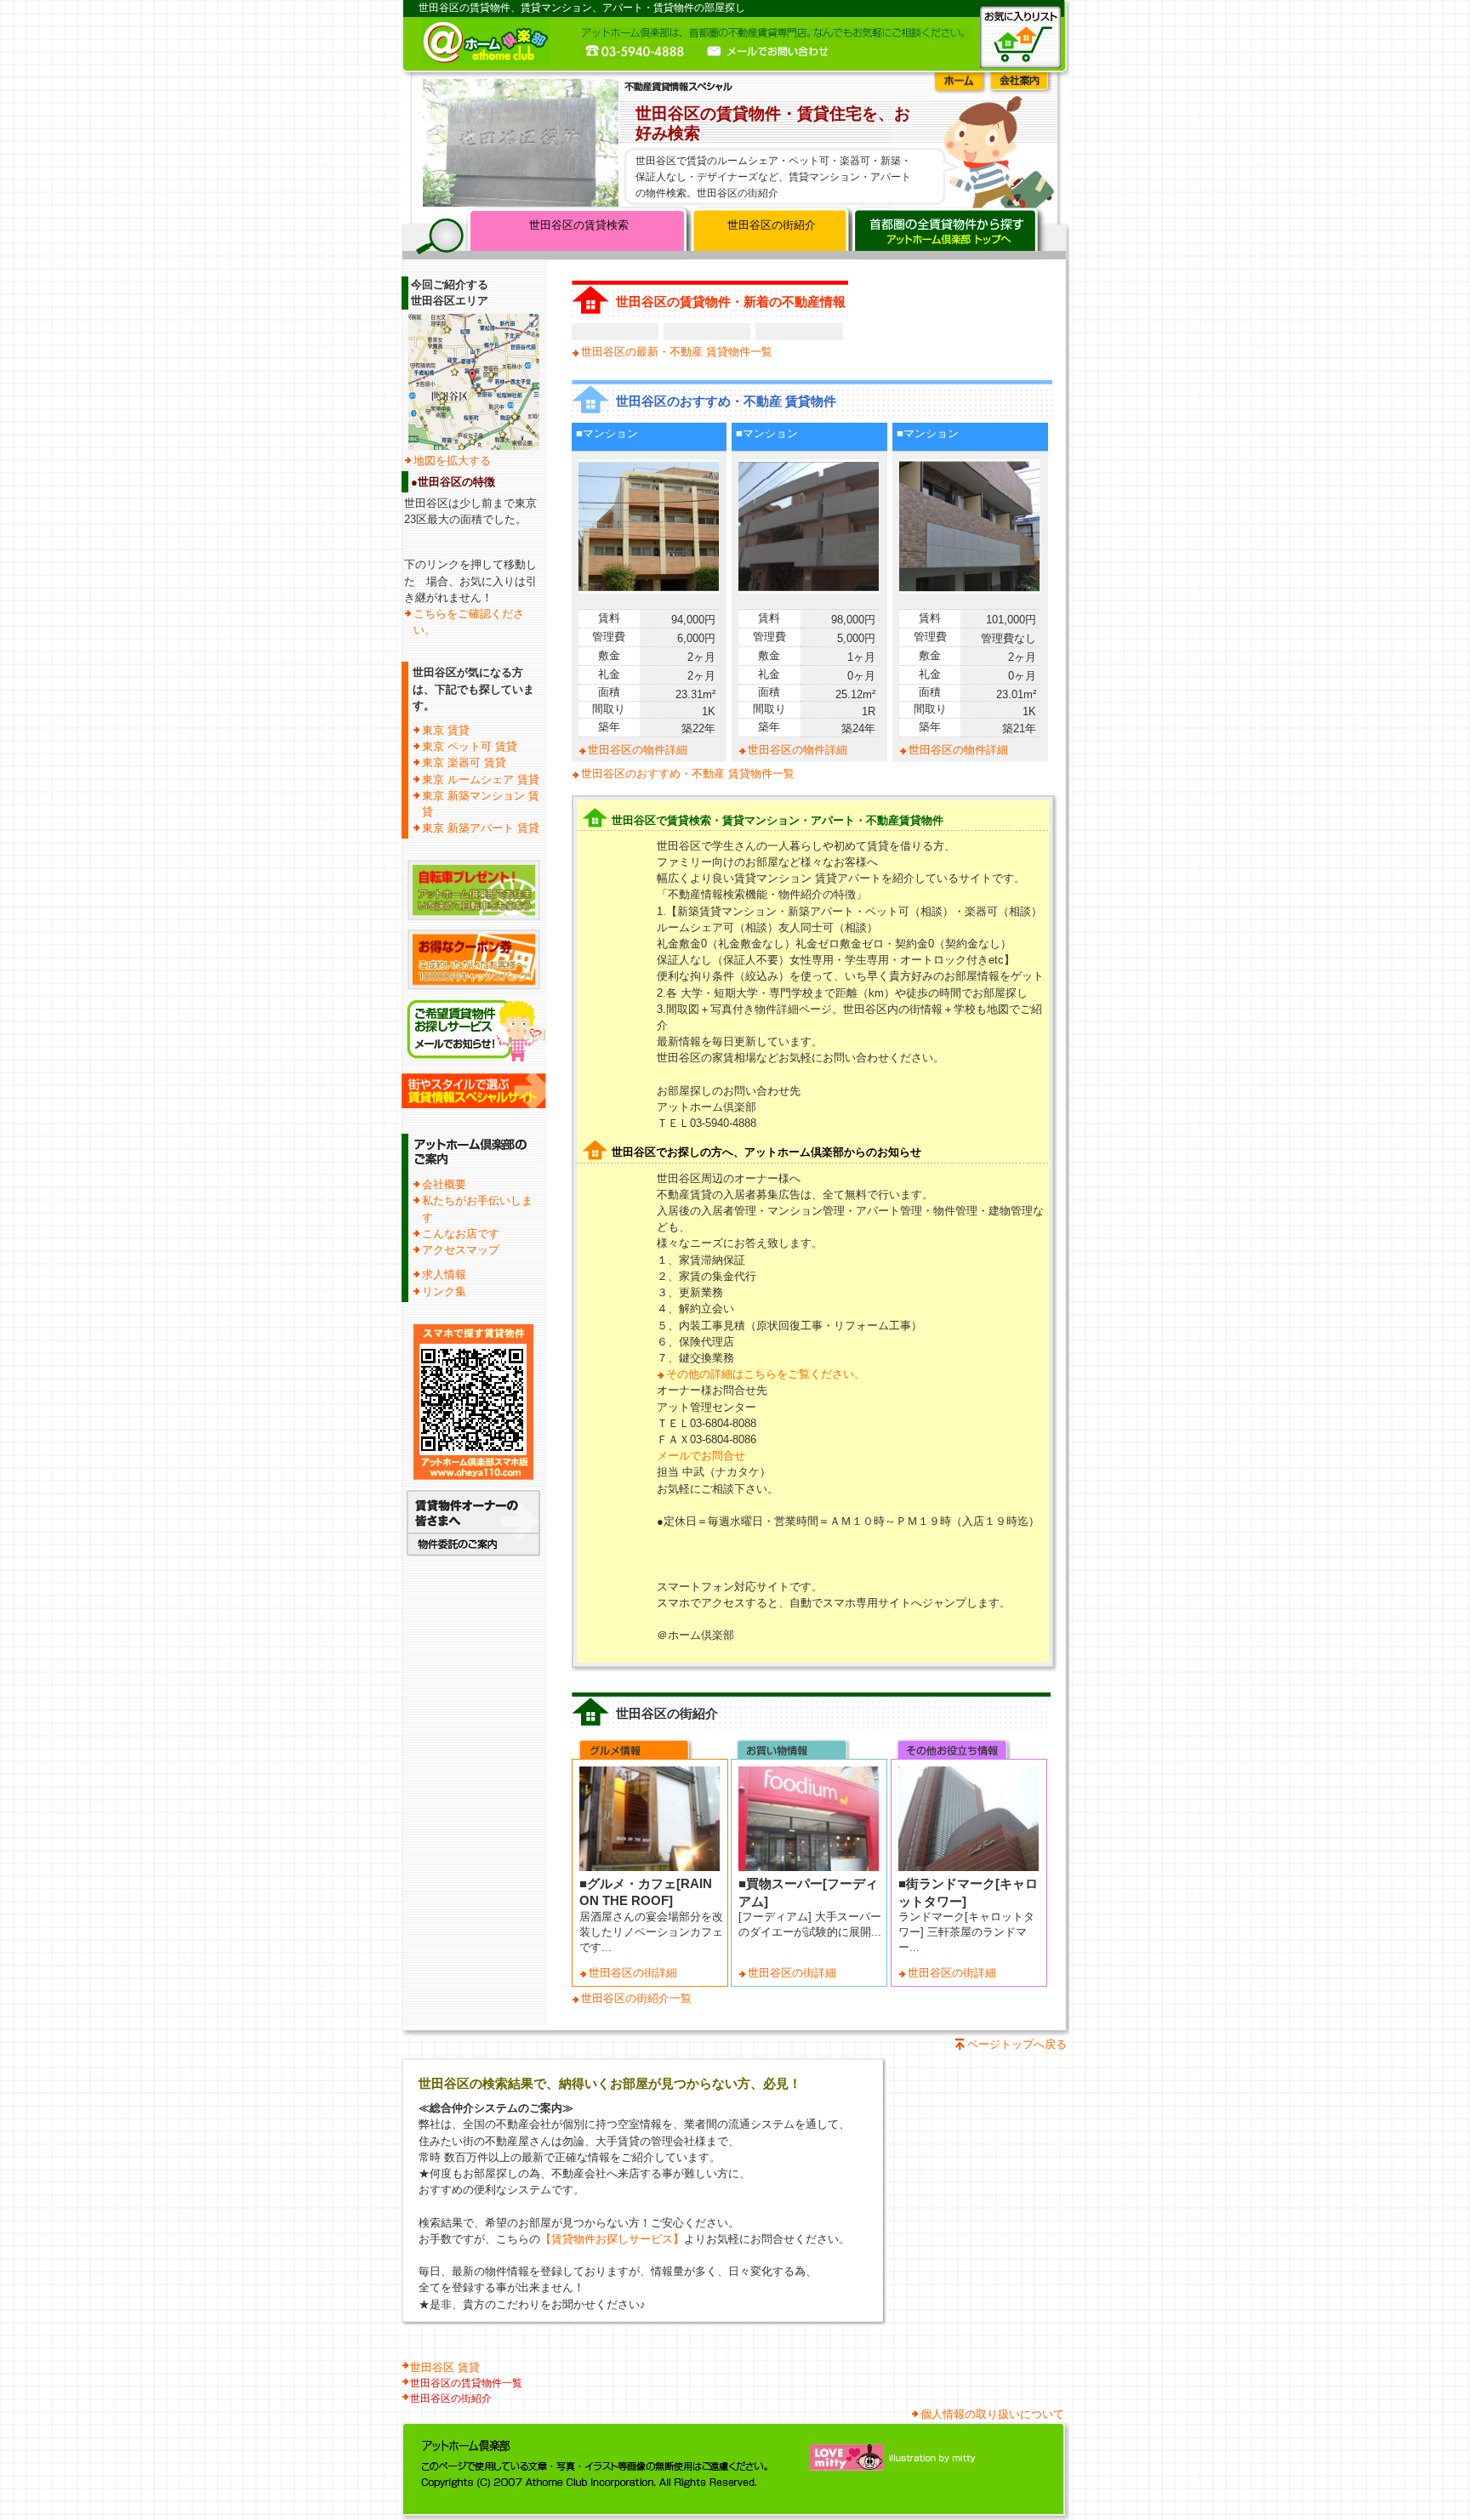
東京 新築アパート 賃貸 (481, 828)
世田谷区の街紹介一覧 (636, 1998)
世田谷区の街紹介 (772, 225)
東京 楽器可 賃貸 (464, 762)
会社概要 (444, 1184)
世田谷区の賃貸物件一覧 (466, 2383)
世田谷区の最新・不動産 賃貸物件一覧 (677, 352)
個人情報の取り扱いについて (992, 2414)
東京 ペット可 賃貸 (470, 746)
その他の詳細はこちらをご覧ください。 (766, 1374)
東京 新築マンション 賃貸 (481, 804)
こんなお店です (461, 1234)
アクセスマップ (461, 1250)
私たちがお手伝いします (477, 1209)
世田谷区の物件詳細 (638, 750)
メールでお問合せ (701, 1456)
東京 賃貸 (446, 730)
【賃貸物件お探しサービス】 (612, 2239)
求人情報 (444, 1274)
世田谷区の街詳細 (633, 1973)
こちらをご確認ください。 (469, 622)
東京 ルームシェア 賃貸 (481, 779)
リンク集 (444, 1291)
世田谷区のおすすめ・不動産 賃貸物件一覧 (688, 774)
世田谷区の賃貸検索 (579, 225)
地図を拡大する (452, 461)
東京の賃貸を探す (948, 233)
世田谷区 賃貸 (445, 2367)
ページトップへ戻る (1017, 2044)
